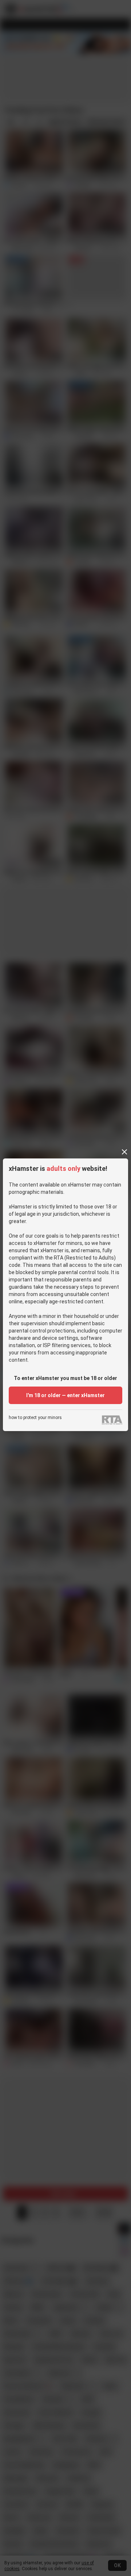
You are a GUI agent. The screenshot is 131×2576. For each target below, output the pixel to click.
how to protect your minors (35, 1418)
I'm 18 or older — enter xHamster (65, 1395)
